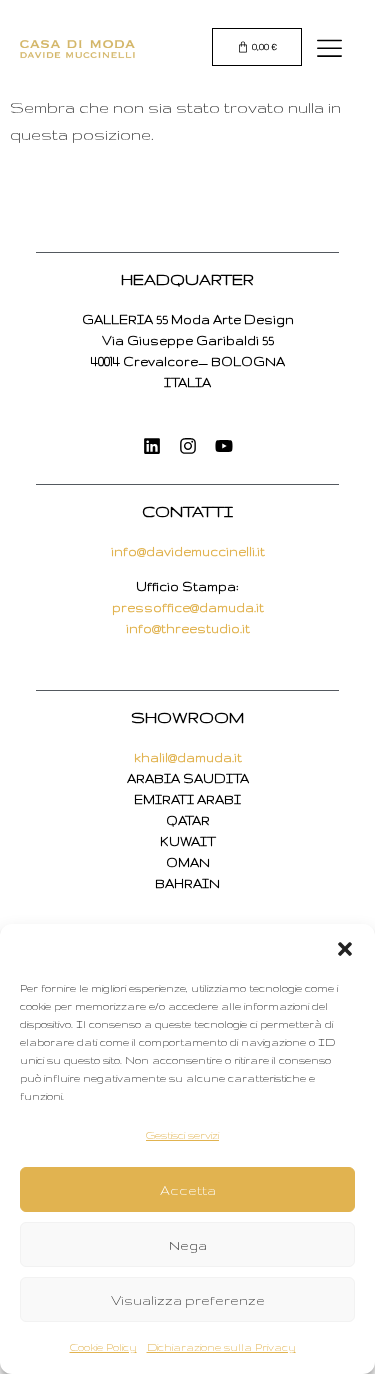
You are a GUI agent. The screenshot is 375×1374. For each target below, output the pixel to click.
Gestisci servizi (182, 1135)
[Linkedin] (152, 446)
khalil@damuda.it (188, 757)
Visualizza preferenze (188, 1300)
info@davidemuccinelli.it (188, 551)
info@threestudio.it (188, 628)
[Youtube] (224, 446)
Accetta (188, 1190)
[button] (345, 949)
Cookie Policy (103, 1347)
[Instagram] (188, 446)
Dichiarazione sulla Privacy (221, 1347)
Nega (188, 1245)
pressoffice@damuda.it (188, 607)
